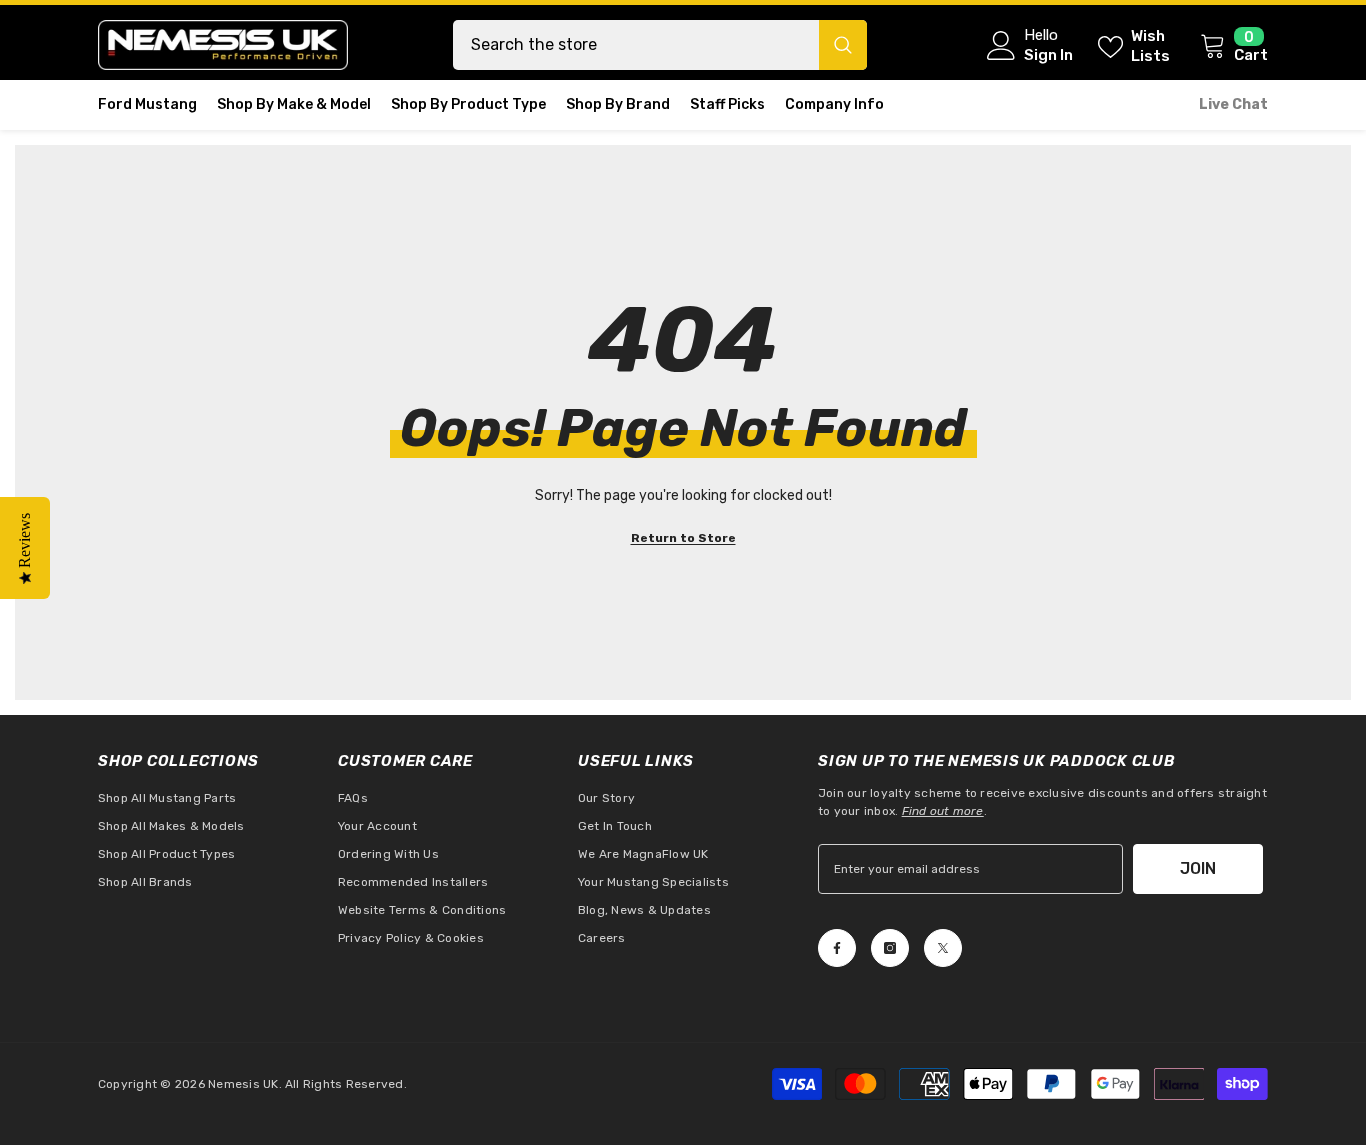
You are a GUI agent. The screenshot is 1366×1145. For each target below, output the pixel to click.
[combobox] (636, 45)
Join (1198, 868)
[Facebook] (837, 948)
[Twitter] (943, 948)
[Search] (660, 45)
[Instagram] (890, 948)
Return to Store (683, 538)
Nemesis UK (243, 1084)
